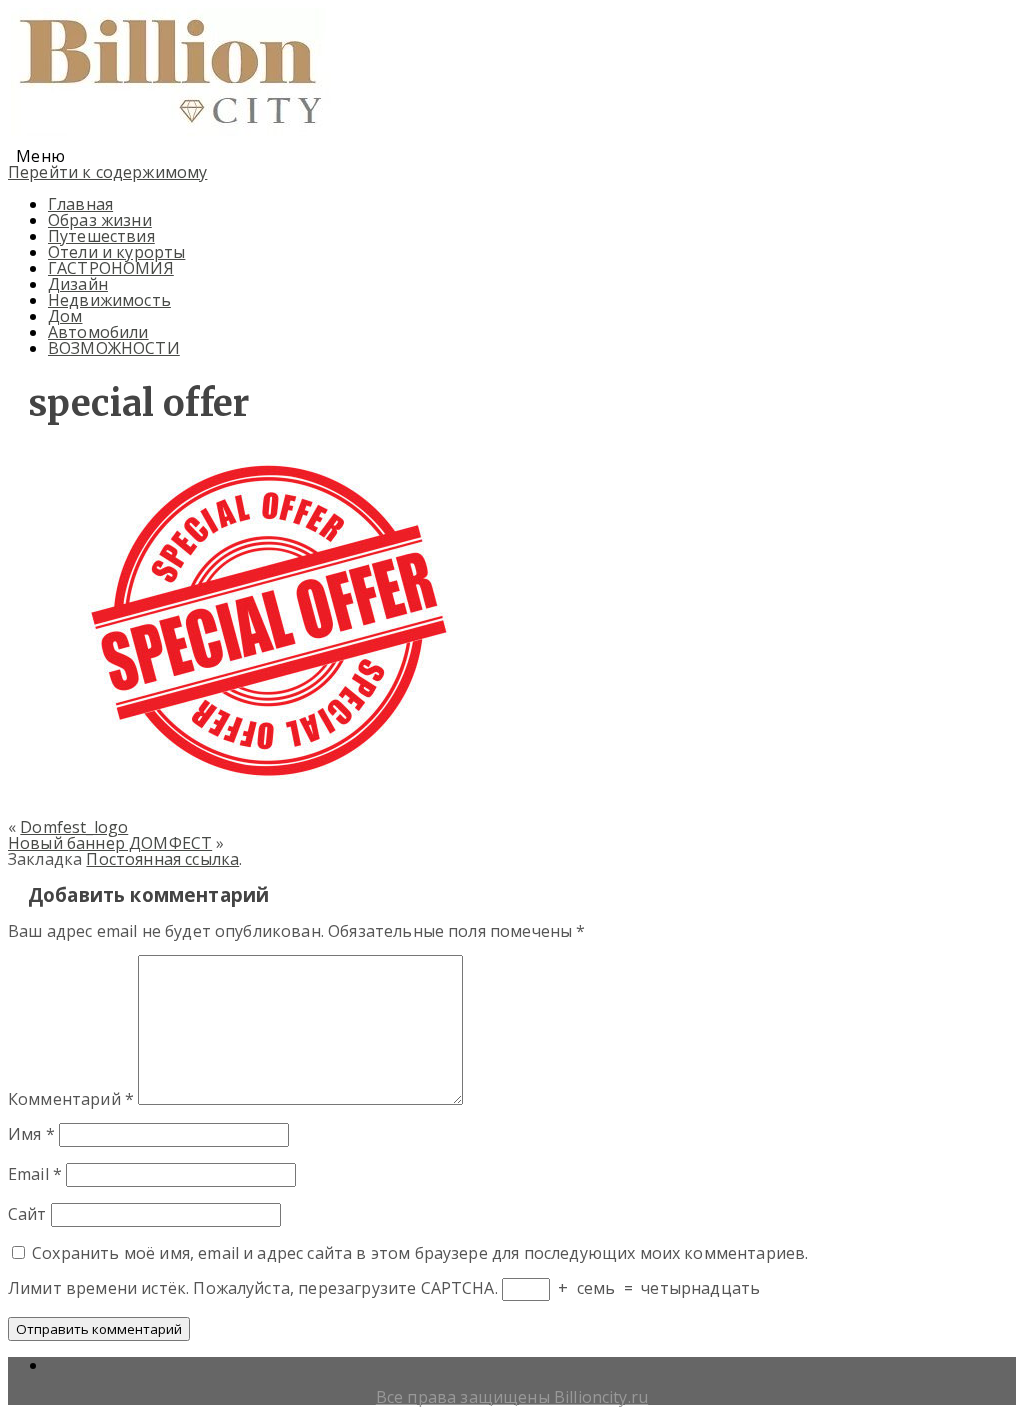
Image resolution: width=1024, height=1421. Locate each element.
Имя (31, 1134)
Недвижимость (109, 300)
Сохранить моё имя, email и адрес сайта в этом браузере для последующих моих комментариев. (420, 1253)
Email (35, 1174)
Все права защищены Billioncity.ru (512, 1397)
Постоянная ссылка (162, 859)
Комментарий (71, 1099)
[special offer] (261, 784)
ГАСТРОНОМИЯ (111, 268)
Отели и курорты (116, 252)
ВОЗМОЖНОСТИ (114, 348)
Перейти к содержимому (107, 172)
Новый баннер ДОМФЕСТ (110, 843)
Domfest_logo (74, 827)
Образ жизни (100, 220)
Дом (65, 316)
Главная (80, 204)
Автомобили (98, 332)
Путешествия (101, 236)
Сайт (27, 1214)
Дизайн (78, 284)
